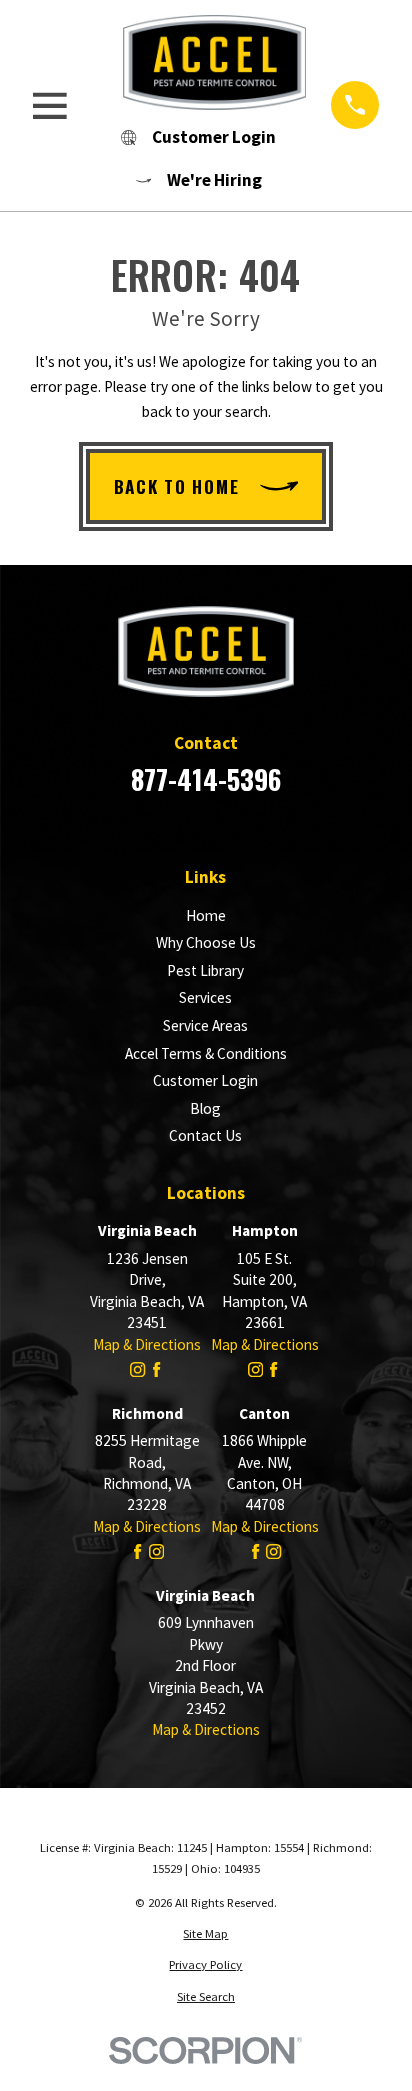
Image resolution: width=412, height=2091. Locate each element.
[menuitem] (206, 1934)
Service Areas (205, 1025)
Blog (205, 1108)
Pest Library (205, 970)
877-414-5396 (206, 779)
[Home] (198, 62)
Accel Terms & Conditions (206, 1053)
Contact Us (205, 1135)
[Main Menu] (50, 106)
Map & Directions (147, 1344)
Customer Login (205, 1080)
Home (206, 915)
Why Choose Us (206, 942)
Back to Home (177, 486)
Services (205, 997)
